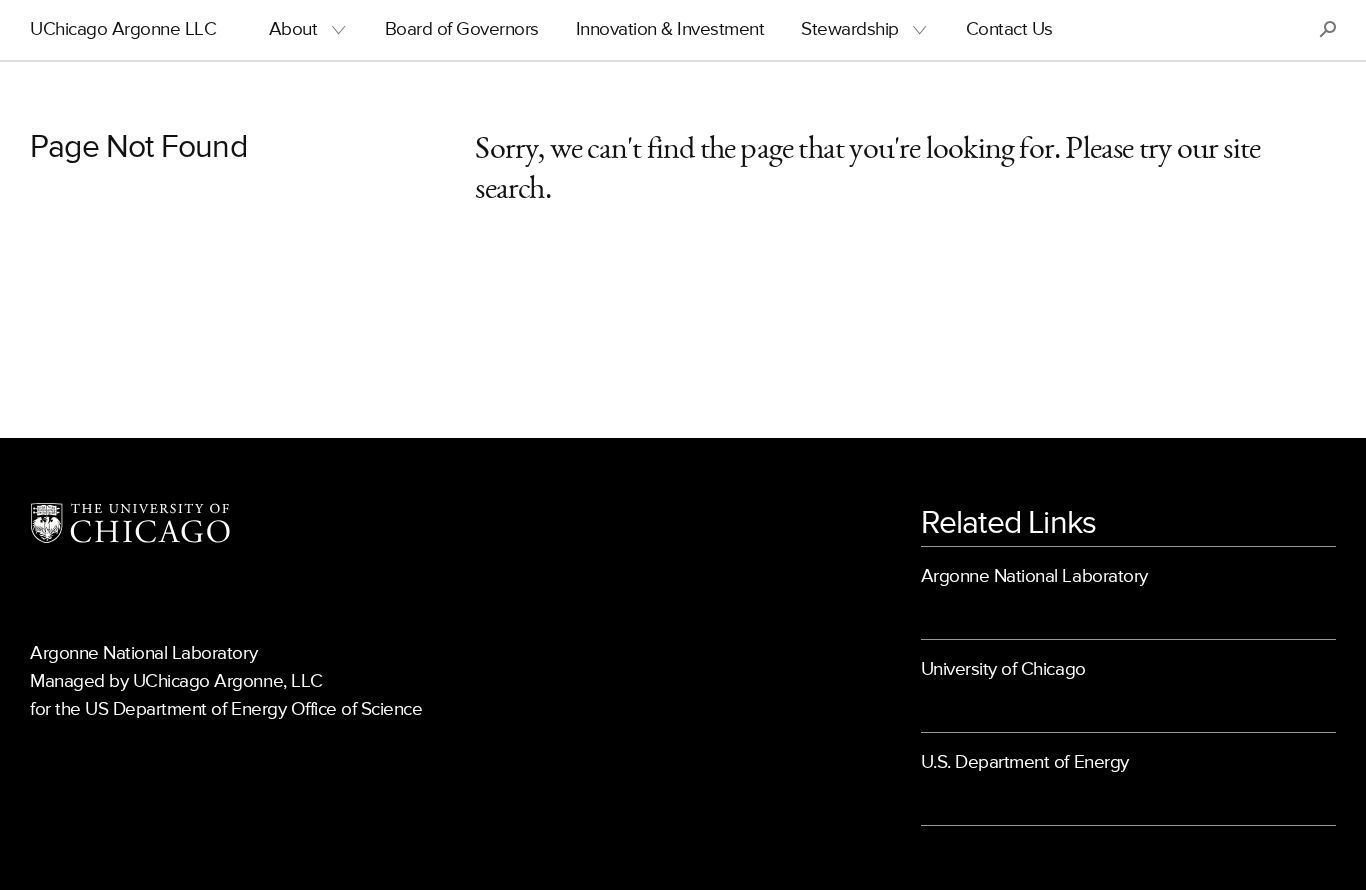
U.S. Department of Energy (1025, 762)
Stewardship (850, 29)
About (293, 29)
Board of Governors (462, 29)
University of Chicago (1003, 669)
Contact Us (1009, 29)
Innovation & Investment (670, 29)
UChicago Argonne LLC (123, 29)
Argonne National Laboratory (1034, 576)
